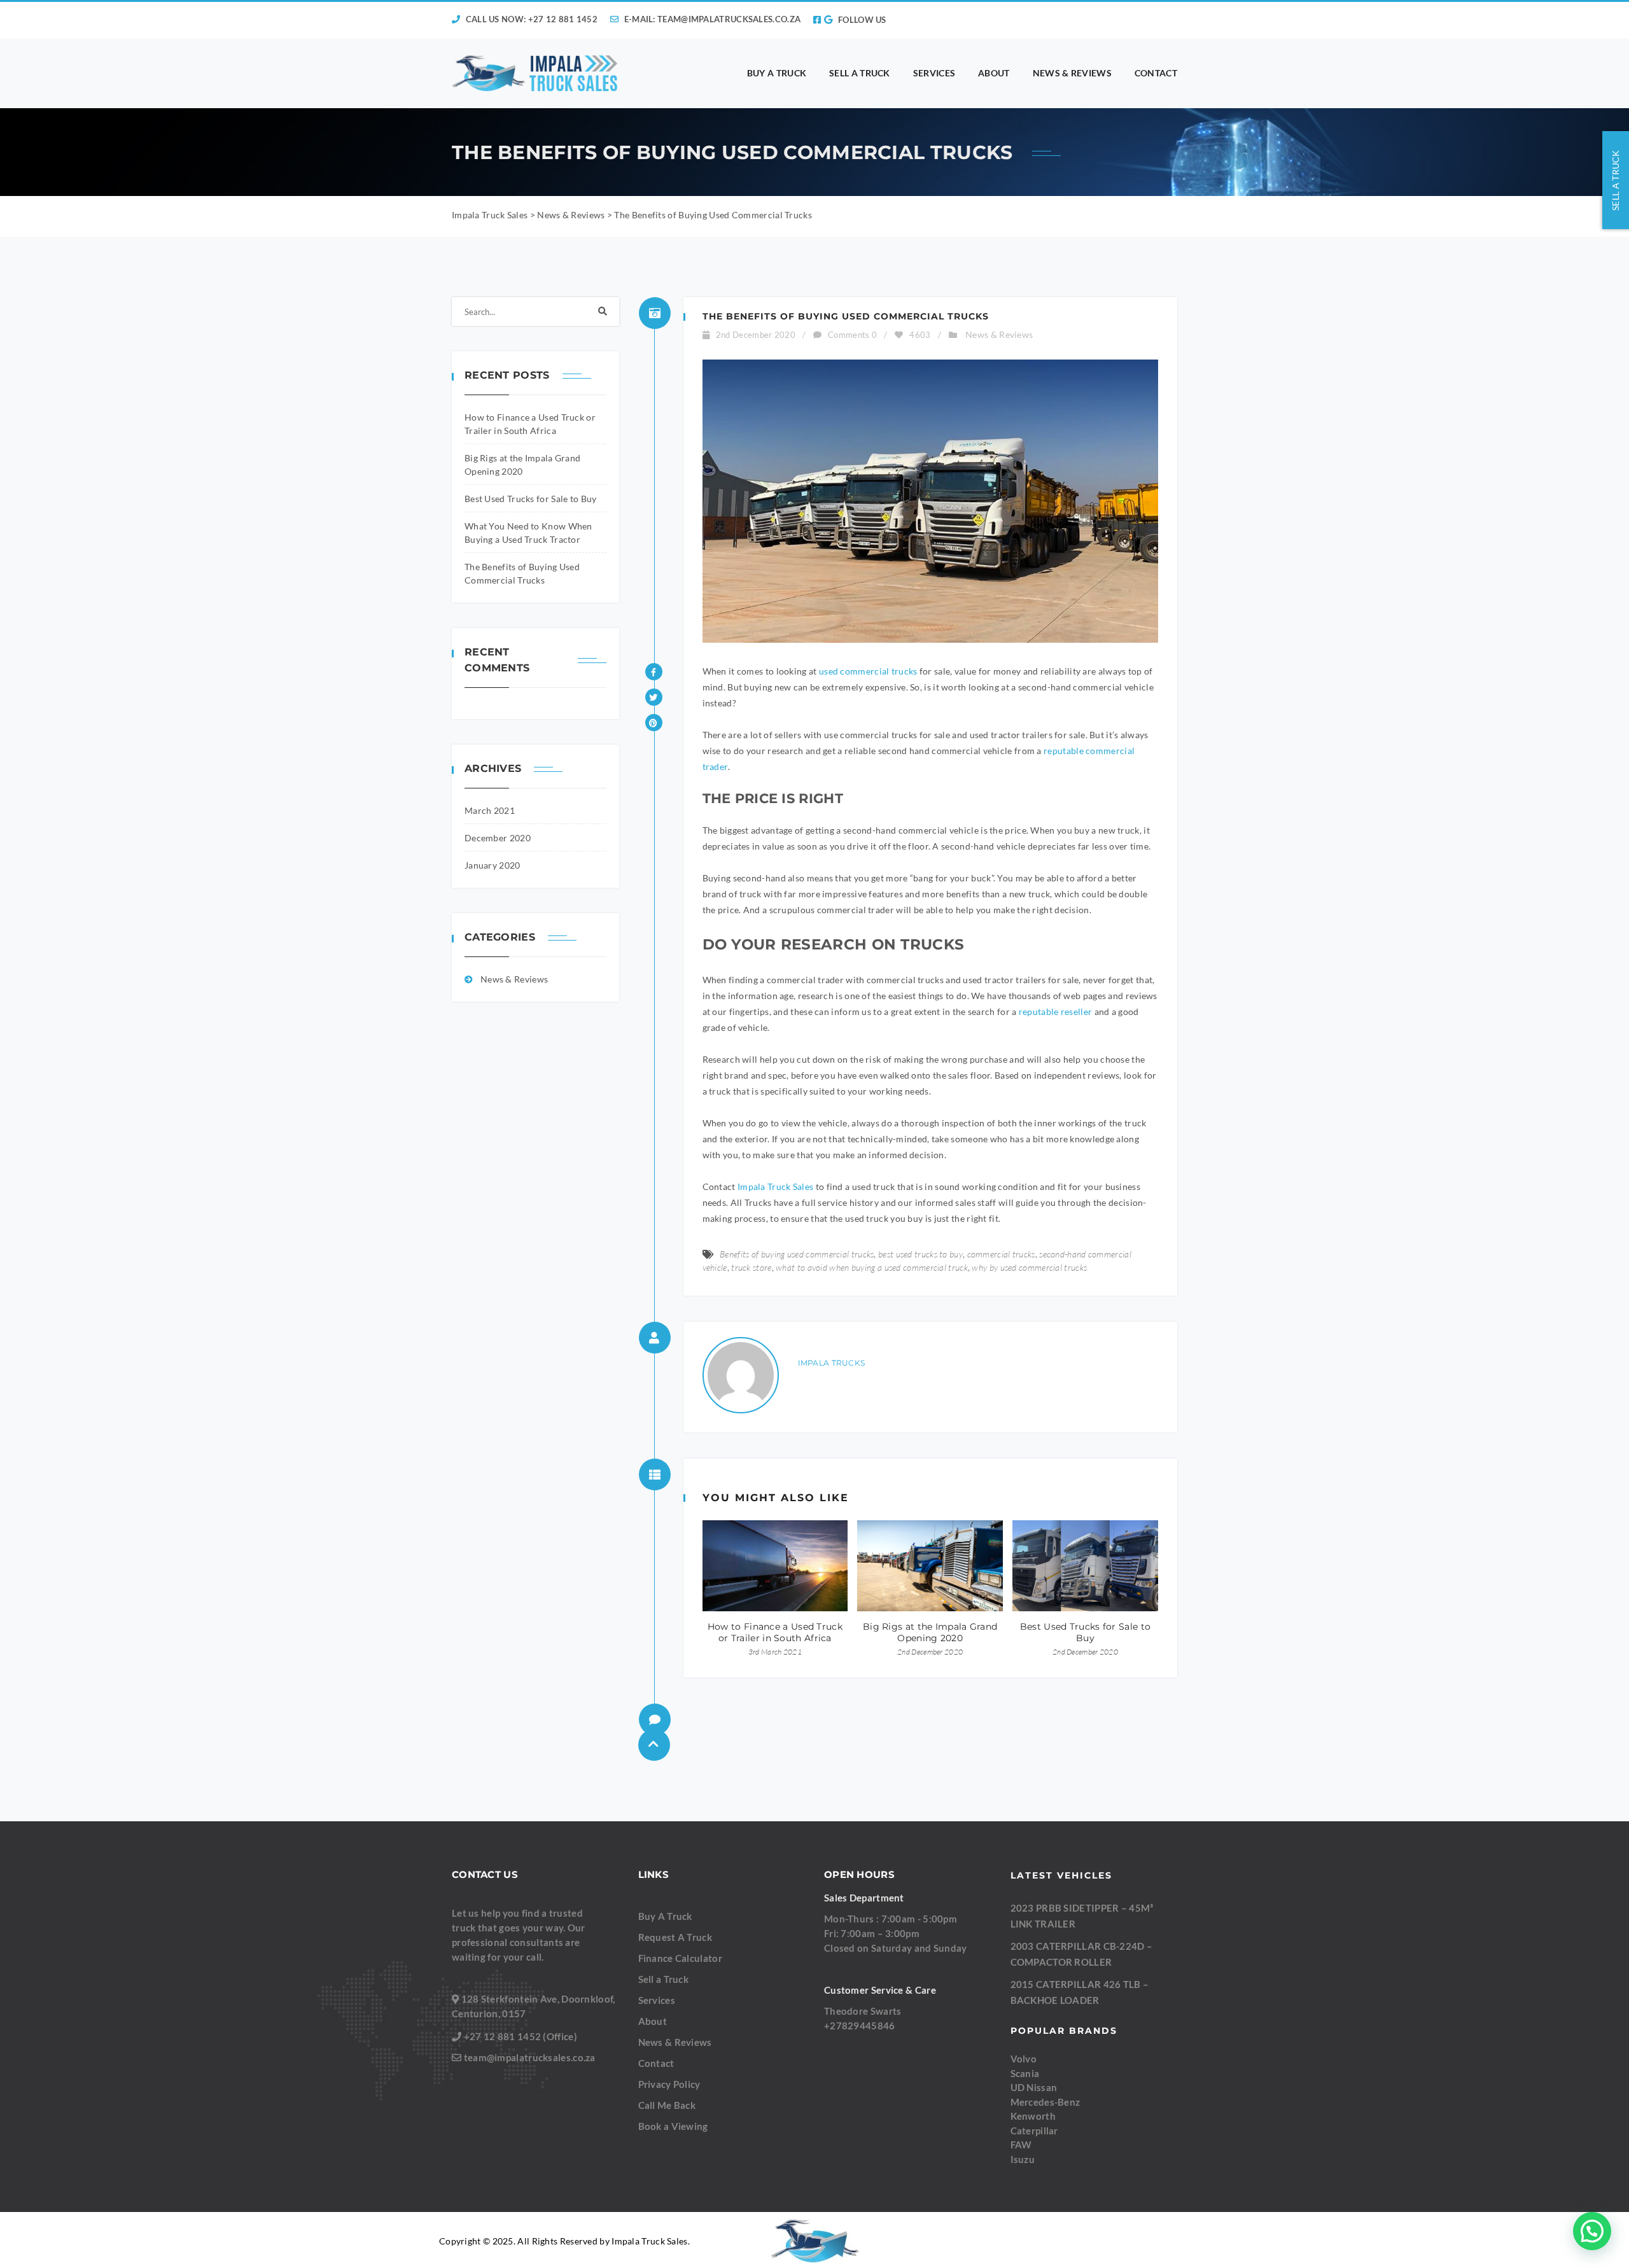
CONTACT (1156, 73)
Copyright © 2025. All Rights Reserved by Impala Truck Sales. (564, 2241)
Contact (656, 2063)
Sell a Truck (664, 1979)
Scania (1025, 2073)
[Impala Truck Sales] (535, 73)
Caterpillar (1034, 2130)
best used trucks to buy (920, 1254)
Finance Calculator (680, 1958)
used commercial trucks (868, 671)
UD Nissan (1034, 2087)
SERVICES (934, 73)
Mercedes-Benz (1045, 2101)
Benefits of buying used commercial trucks (797, 1254)
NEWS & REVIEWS (1072, 73)
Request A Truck (675, 1937)
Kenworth (1033, 2116)
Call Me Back (667, 2105)
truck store (751, 1267)
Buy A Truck (665, 1916)
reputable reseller (1055, 1011)
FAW (1021, 2145)
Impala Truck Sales (775, 1186)
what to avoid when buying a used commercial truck (872, 1267)
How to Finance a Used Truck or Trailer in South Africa (775, 1632)
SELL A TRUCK (860, 73)
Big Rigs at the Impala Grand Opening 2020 (930, 1632)
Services (657, 2000)
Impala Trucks (832, 1363)
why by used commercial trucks (1029, 1267)
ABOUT (994, 73)
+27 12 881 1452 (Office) (521, 2036)
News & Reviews (514, 979)
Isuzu (1023, 2159)
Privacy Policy (669, 2084)
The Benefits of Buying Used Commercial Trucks (846, 316)
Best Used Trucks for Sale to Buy (531, 499)
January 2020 (493, 865)
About (653, 2021)
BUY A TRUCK (777, 73)
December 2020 (498, 838)
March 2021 (490, 810)
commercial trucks (1001, 1254)
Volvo (1024, 2059)
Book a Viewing (673, 2126)
